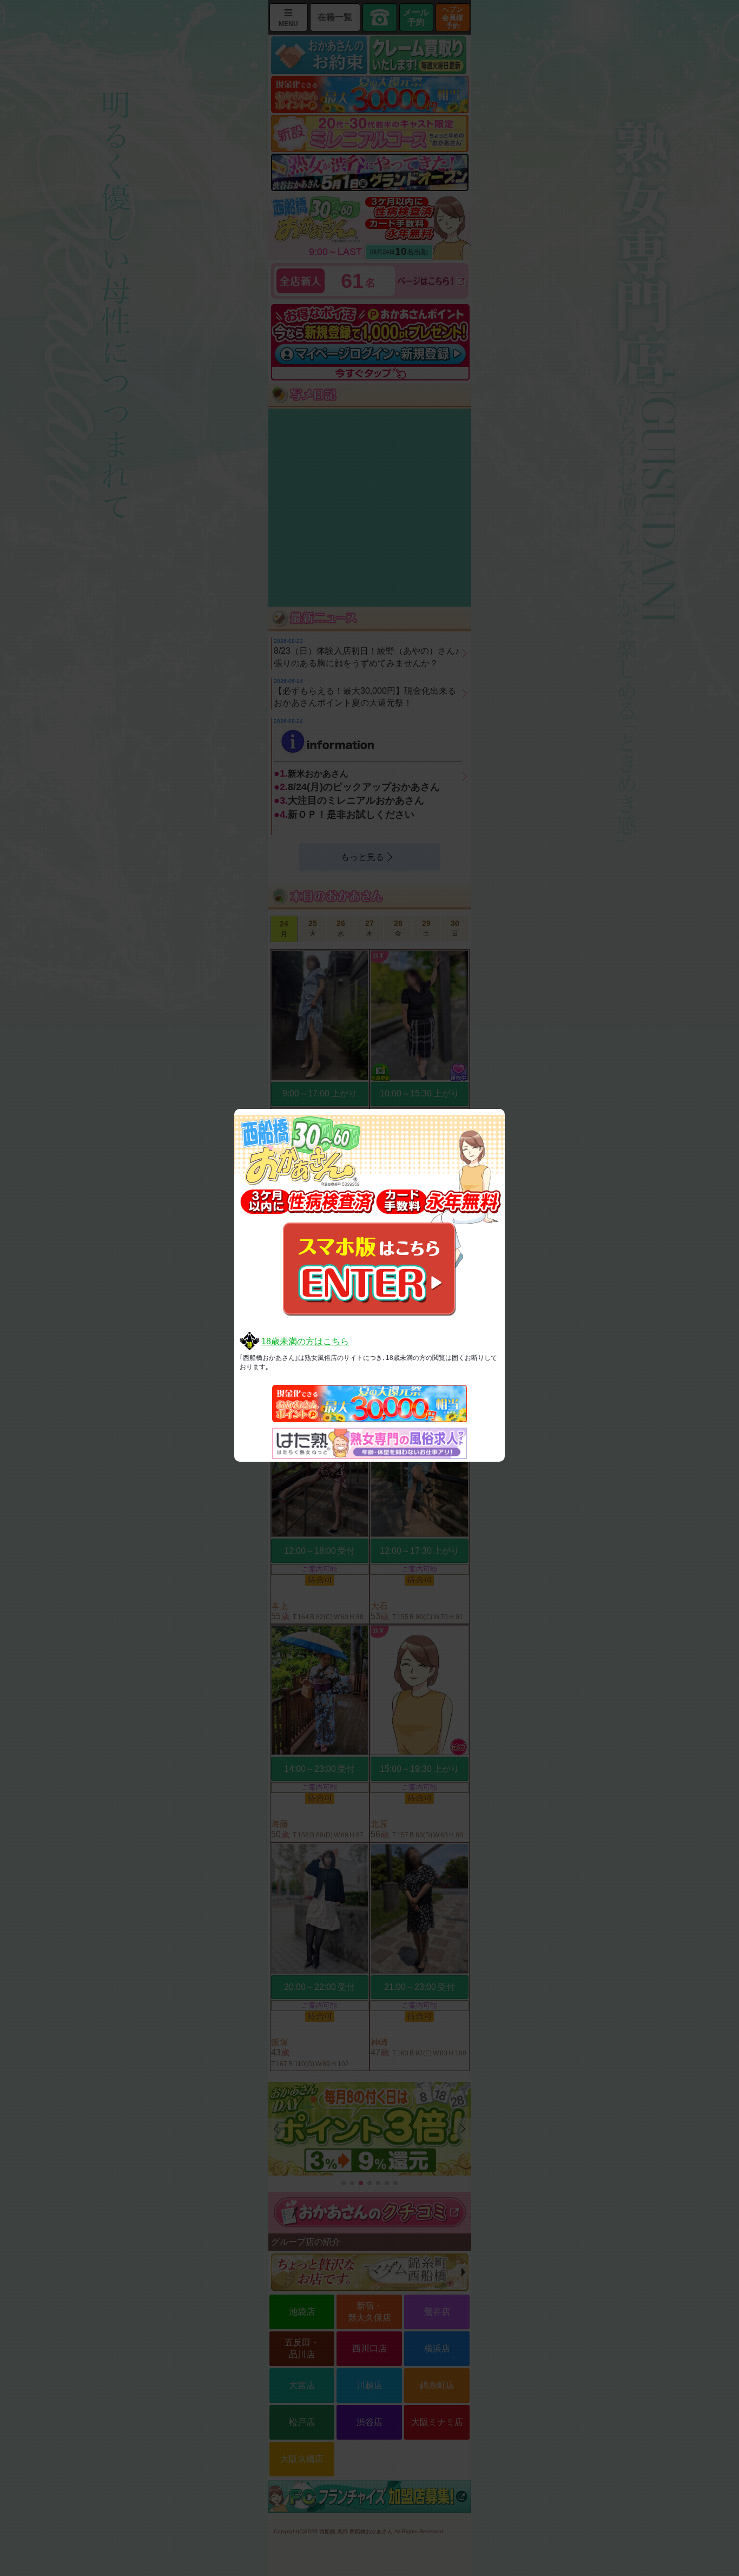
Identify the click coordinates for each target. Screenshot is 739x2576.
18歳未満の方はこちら (305, 1341)
